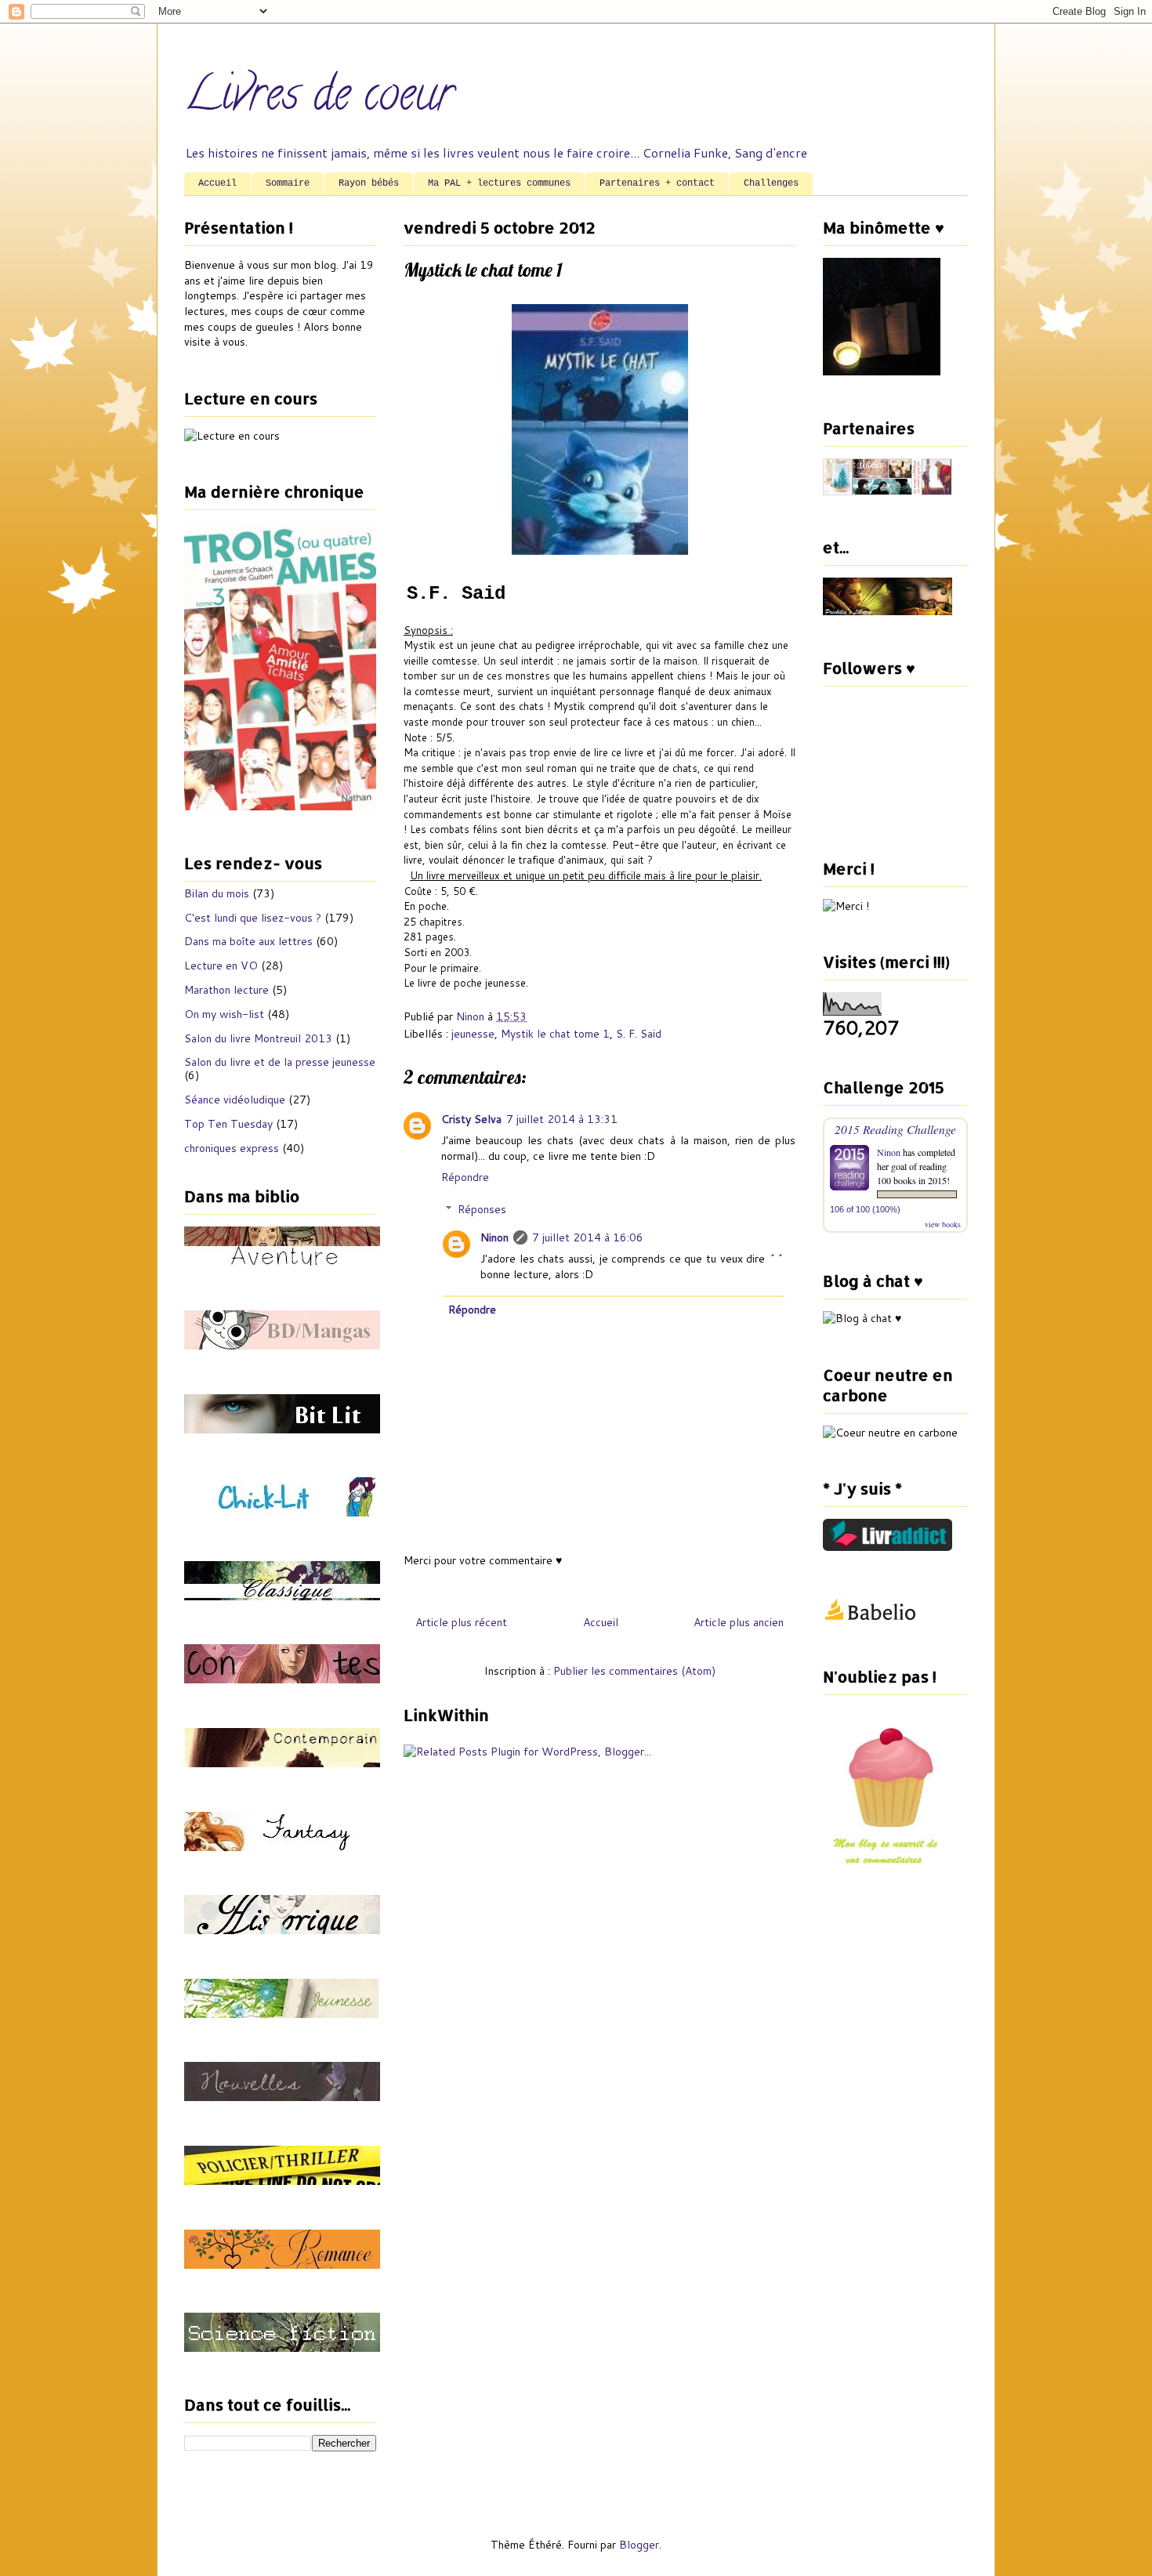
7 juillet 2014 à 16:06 (588, 1237)
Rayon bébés (369, 183)
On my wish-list (224, 1014)
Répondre (465, 1177)
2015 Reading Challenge (895, 1129)
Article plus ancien (739, 1622)
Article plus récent (461, 1622)
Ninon (494, 1237)
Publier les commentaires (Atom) (634, 1671)
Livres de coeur (319, 99)
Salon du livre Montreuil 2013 (258, 1038)
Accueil (217, 183)
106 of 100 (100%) (865, 1209)
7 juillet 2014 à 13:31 (562, 1119)
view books (943, 1224)
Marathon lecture (226, 990)
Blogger (639, 2545)
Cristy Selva (471, 1119)
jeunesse (473, 1034)
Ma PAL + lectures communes (499, 183)
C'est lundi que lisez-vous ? (253, 918)
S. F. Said (639, 1034)
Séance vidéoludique (235, 1100)
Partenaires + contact (657, 183)
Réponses (482, 1209)
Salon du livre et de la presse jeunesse (280, 1062)
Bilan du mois (217, 893)
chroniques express (232, 1148)
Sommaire (288, 183)
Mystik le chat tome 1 (555, 1034)
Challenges (771, 183)
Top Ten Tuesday (228, 1124)
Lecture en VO (221, 966)
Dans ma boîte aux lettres (248, 941)
